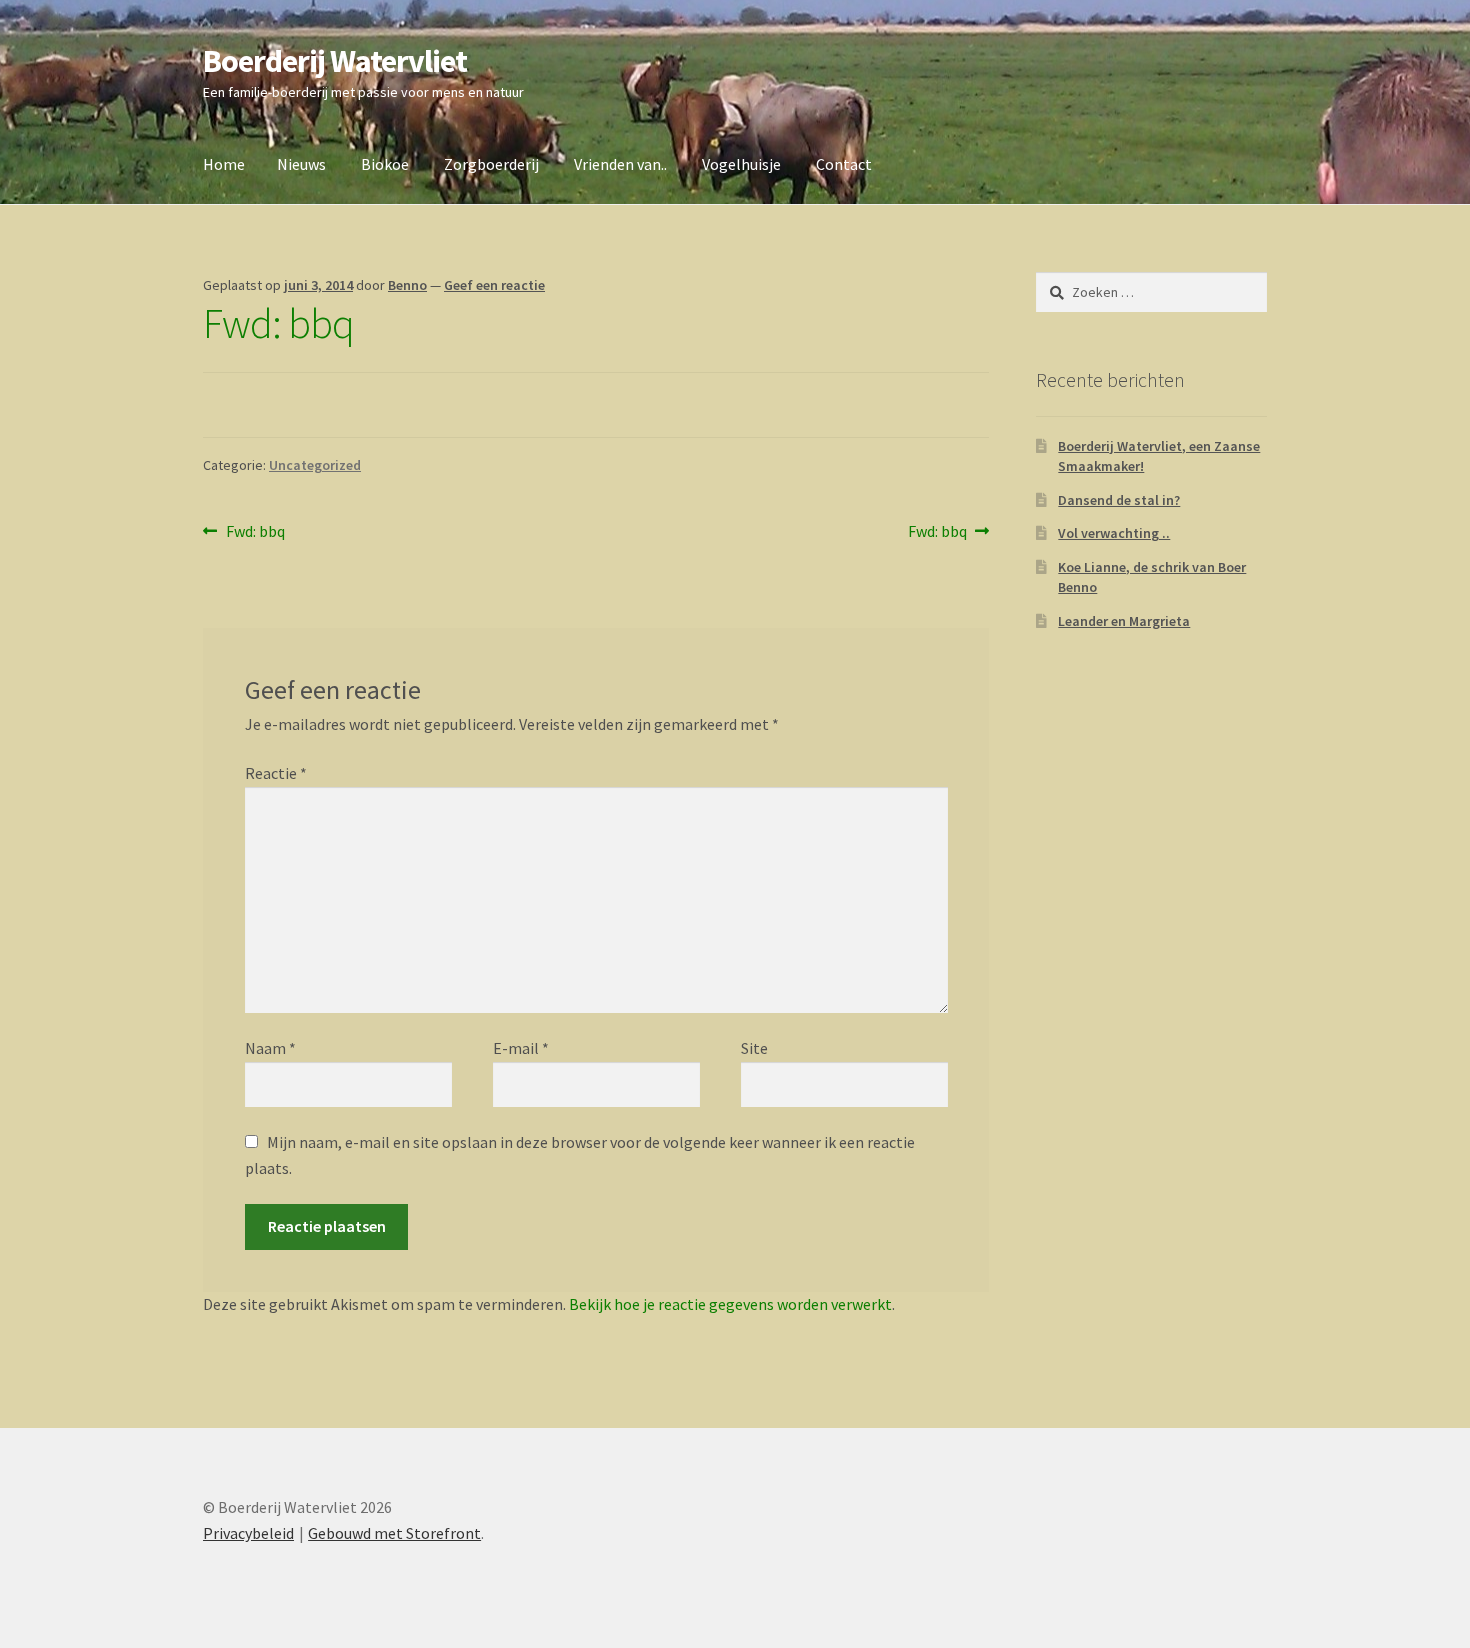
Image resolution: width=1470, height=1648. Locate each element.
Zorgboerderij (491, 164)
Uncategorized (315, 465)
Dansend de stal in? (1119, 500)
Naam (270, 1048)
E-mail (521, 1048)
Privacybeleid (248, 1533)
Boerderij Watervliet (335, 61)
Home (224, 164)
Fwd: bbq (255, 532)
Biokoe (385, 164)
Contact (844, 164)
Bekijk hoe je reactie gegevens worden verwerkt (730, 1304)
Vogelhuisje (741, 164)
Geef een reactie (494, 285)
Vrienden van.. (620, 164)
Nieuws (301, 164)
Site (754, 1048)
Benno (407, 285)
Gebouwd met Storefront (394, 1533)
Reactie (276, 773)
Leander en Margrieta (1124, 621)
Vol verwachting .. (1114, 533)
